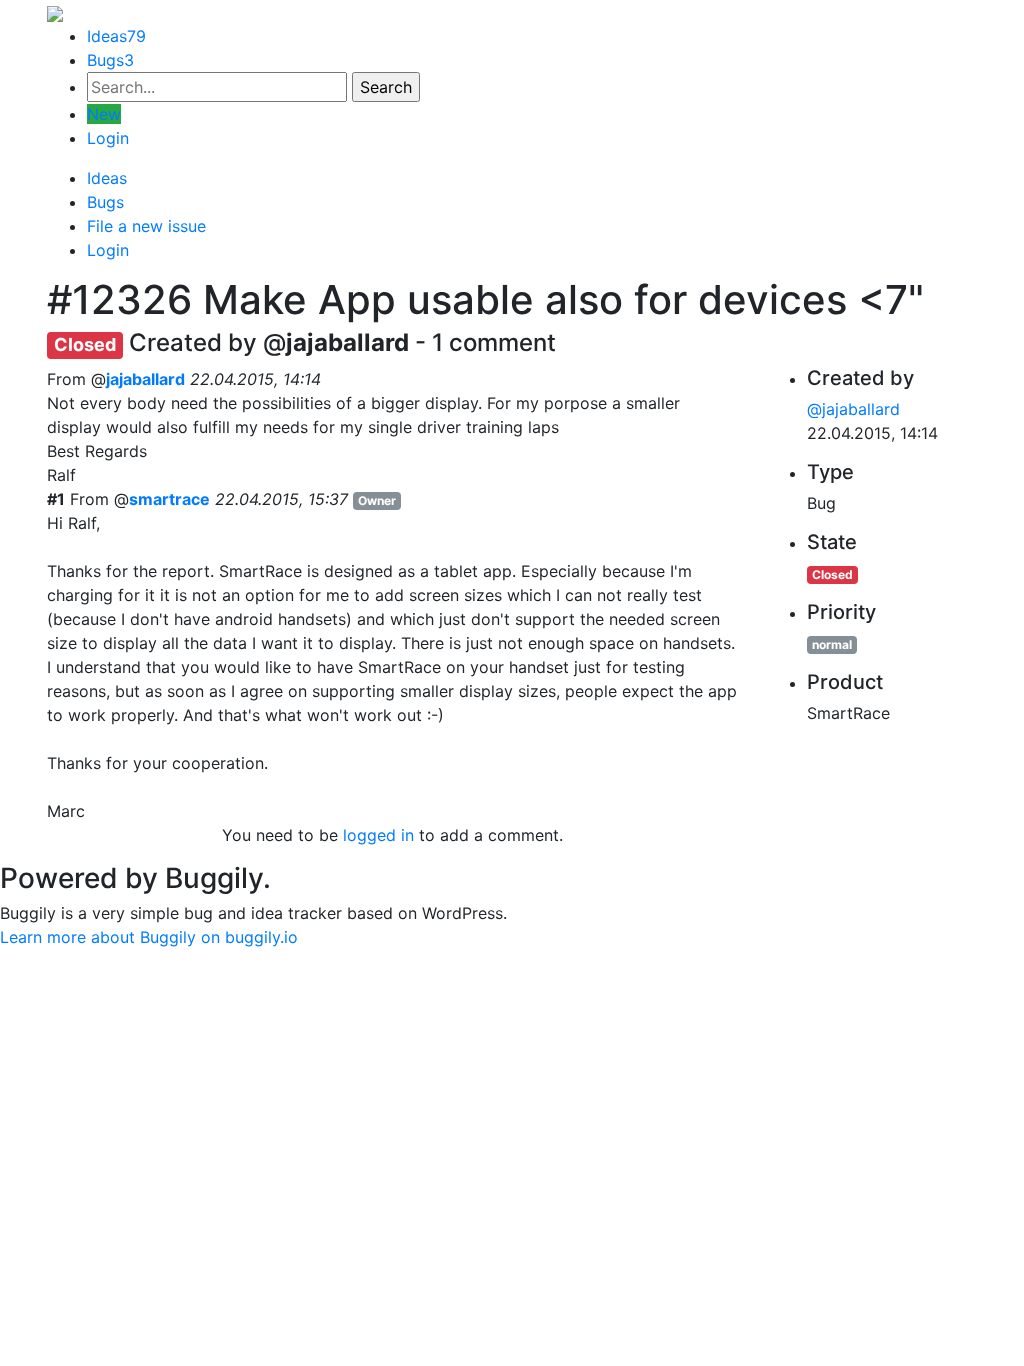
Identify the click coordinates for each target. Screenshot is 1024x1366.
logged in (378, 835)
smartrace (169, 499)
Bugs (110, 60)
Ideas (116, 36)
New (104, 114)
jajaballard (145, 379)
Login (108, 138)
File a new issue (146, 226)
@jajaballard (853, 409)
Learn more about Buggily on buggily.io (149, 937)
